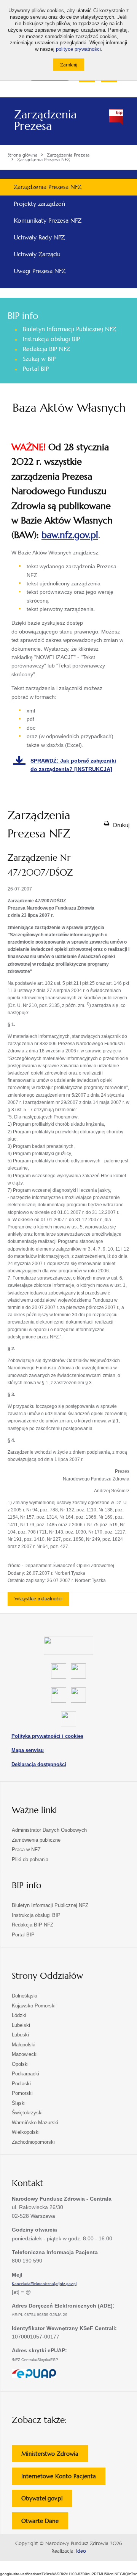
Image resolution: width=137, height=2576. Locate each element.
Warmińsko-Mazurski (35, 2123)
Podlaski (21, 2084)
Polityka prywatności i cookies (47, 1736)
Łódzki (19, 2015)
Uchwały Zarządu (37, 254)
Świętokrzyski (27, 2113)
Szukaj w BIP (39, 359)
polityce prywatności (78, 49)
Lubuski (20, 2035)
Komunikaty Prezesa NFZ (48, 221)
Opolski (20, 2064)
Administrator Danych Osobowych (49, 1830)
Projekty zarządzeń (39, 204)
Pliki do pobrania (30, 1859)
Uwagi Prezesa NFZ (40, 271)
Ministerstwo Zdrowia (55, 2456)
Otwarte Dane (45, 2523)
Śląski (19, 2103)
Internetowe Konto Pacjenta (63, 2478)
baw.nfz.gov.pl (70, 535)
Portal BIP (36, 369)
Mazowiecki (25, 2054)
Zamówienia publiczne (36, 1840)
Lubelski (21, 2025)
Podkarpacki (25, 2074)
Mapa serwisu (28, 1750)
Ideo (81, 2551)
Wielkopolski (26, 2132)
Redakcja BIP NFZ (46, 349)
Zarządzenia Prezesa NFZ (48, 187)
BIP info (23, 316)
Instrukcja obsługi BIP (51, 339)
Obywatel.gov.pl (47, 2501)
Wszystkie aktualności (38, 1599)
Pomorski (22, 2093)
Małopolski (24, 2045)
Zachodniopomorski (33, 2142)
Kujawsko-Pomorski (34, 2006)
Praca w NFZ (26, 1850)
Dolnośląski (25, 1996)
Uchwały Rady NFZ (39, 237)
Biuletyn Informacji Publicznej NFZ (69, 329)
